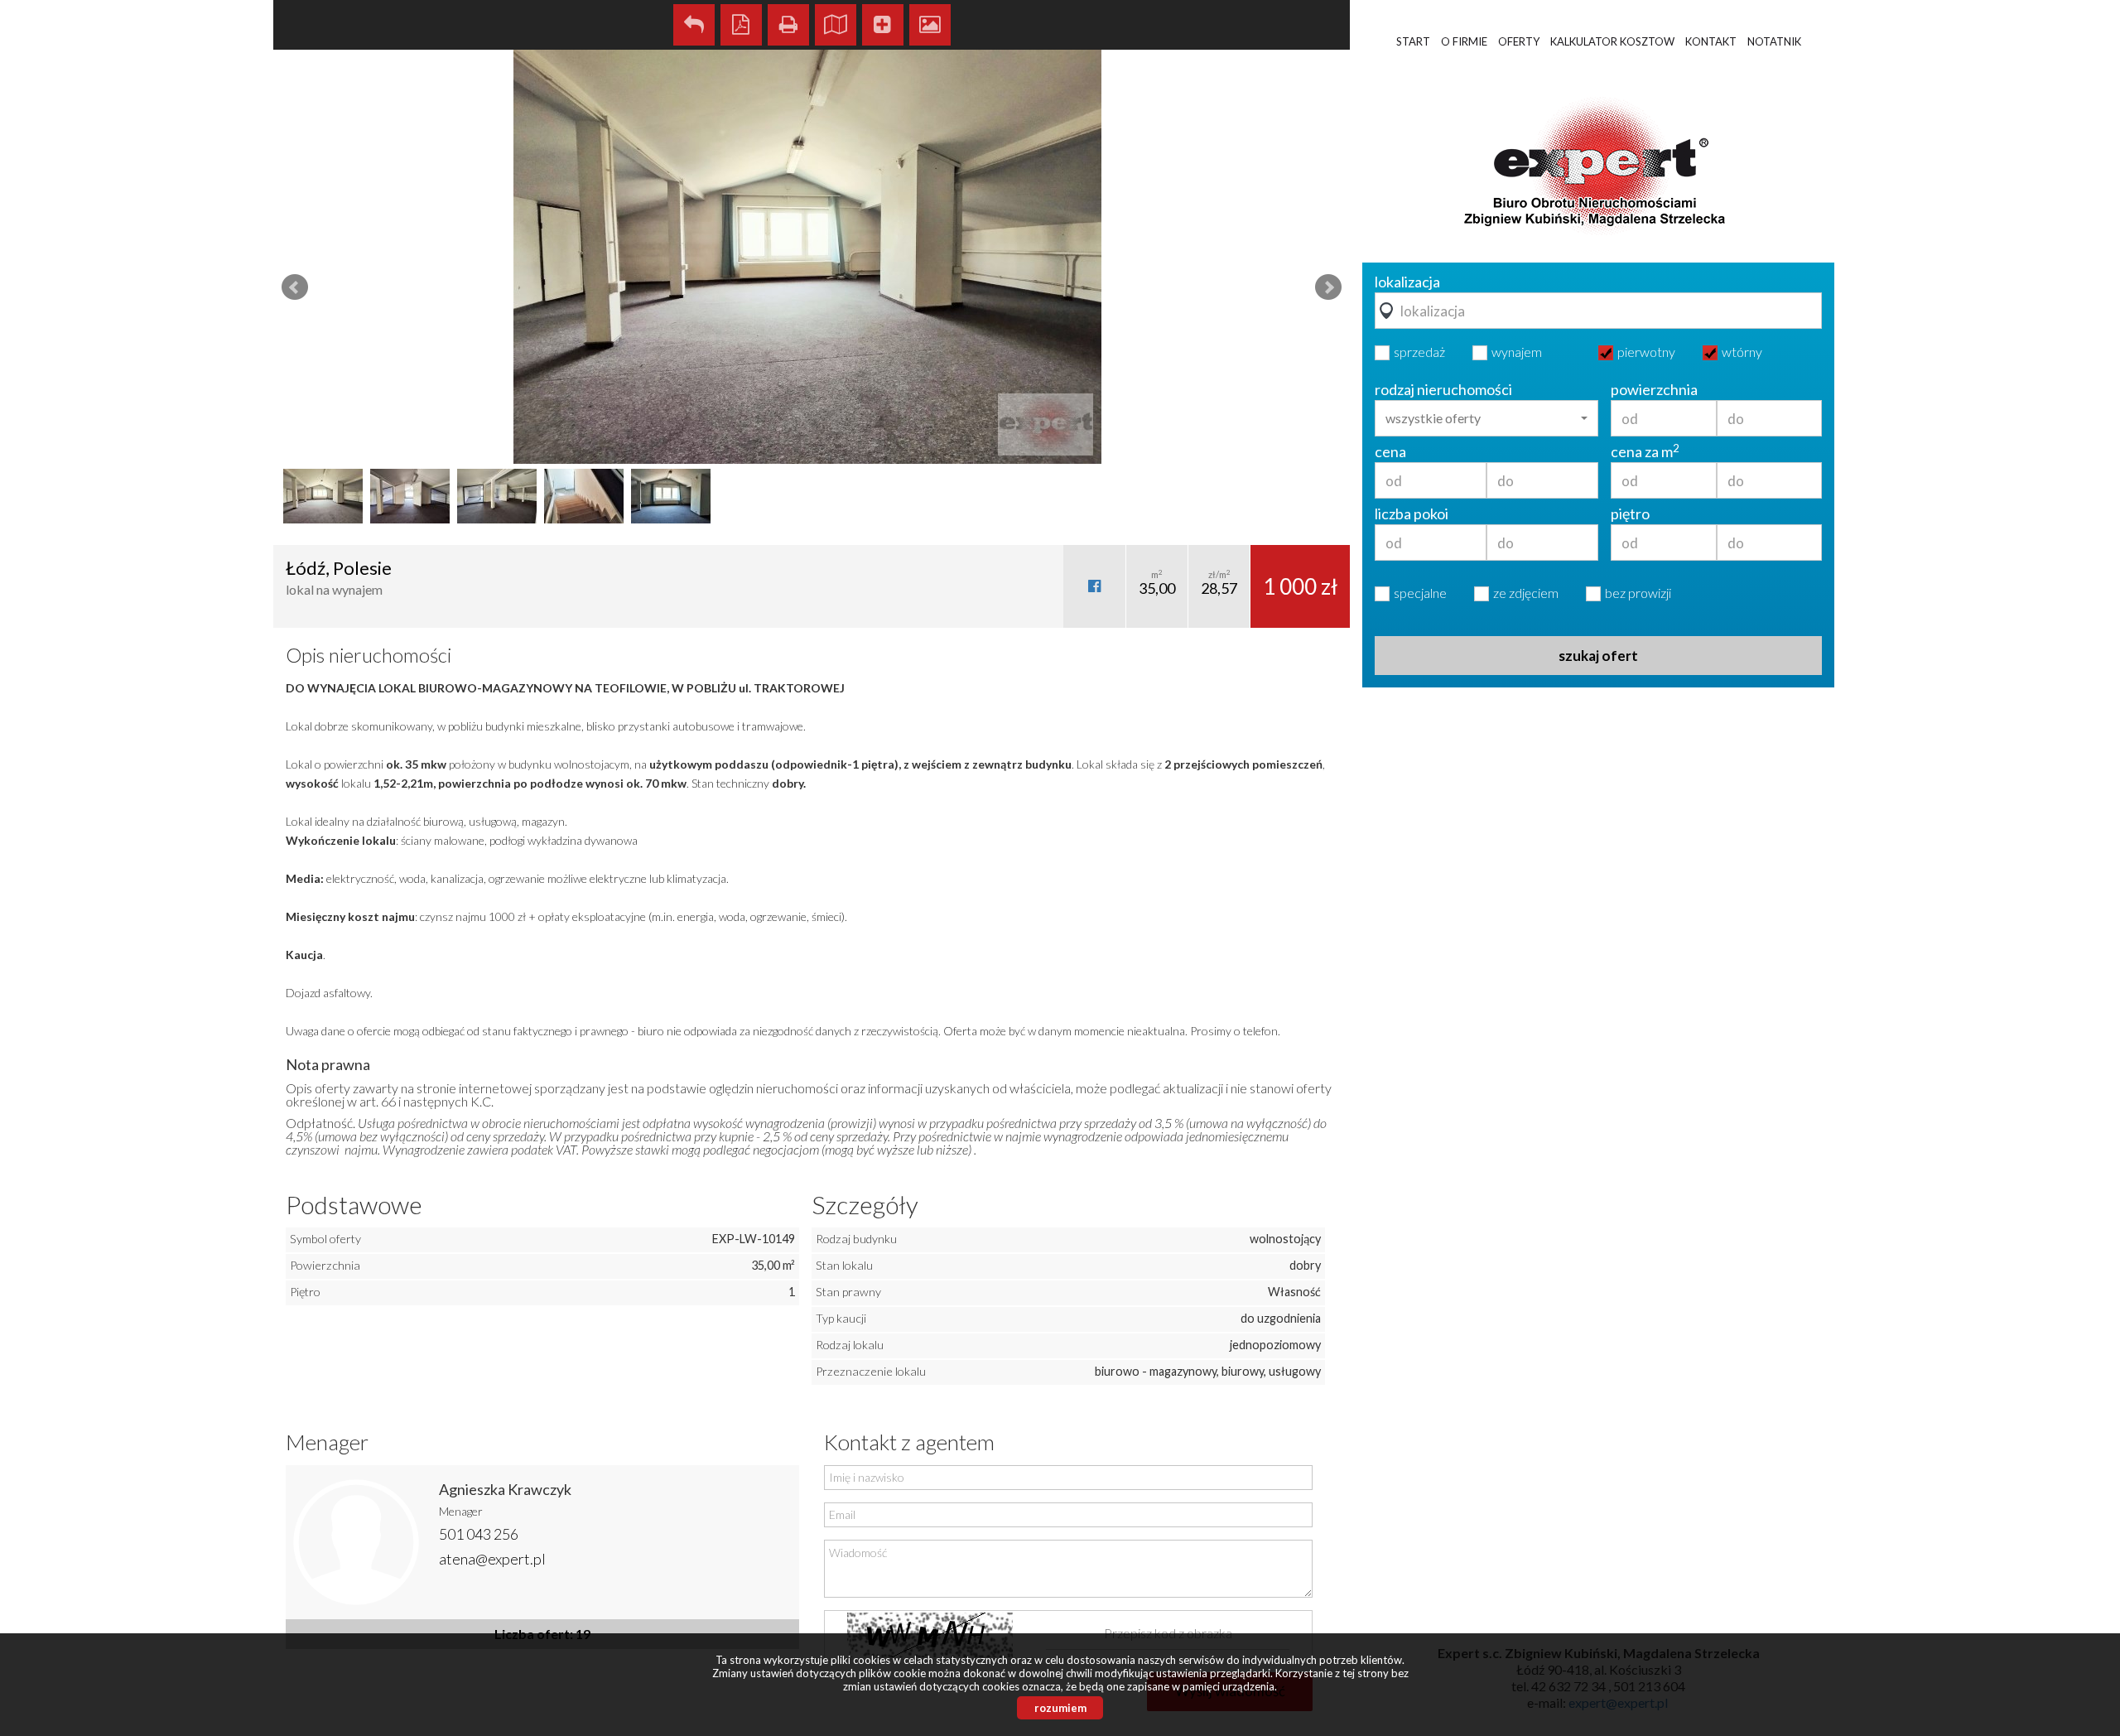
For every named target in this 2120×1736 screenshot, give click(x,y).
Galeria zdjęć (930, 25)
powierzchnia (1654, 389)
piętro (1630, 514)
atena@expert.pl (492, 1559)
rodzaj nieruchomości (1443, 389)
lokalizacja (1407, 282)
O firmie (1464, 41)
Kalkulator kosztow (1612, 41)
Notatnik (1774, 41)
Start (1413, 41)
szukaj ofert (1598, 656)
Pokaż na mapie (836, 25)
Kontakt (1711, 41)
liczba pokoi (1412, 514)
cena (1390, 451)
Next (1328, 287)
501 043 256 (479, 1534)
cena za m (1645, 451)
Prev (295, 287)
